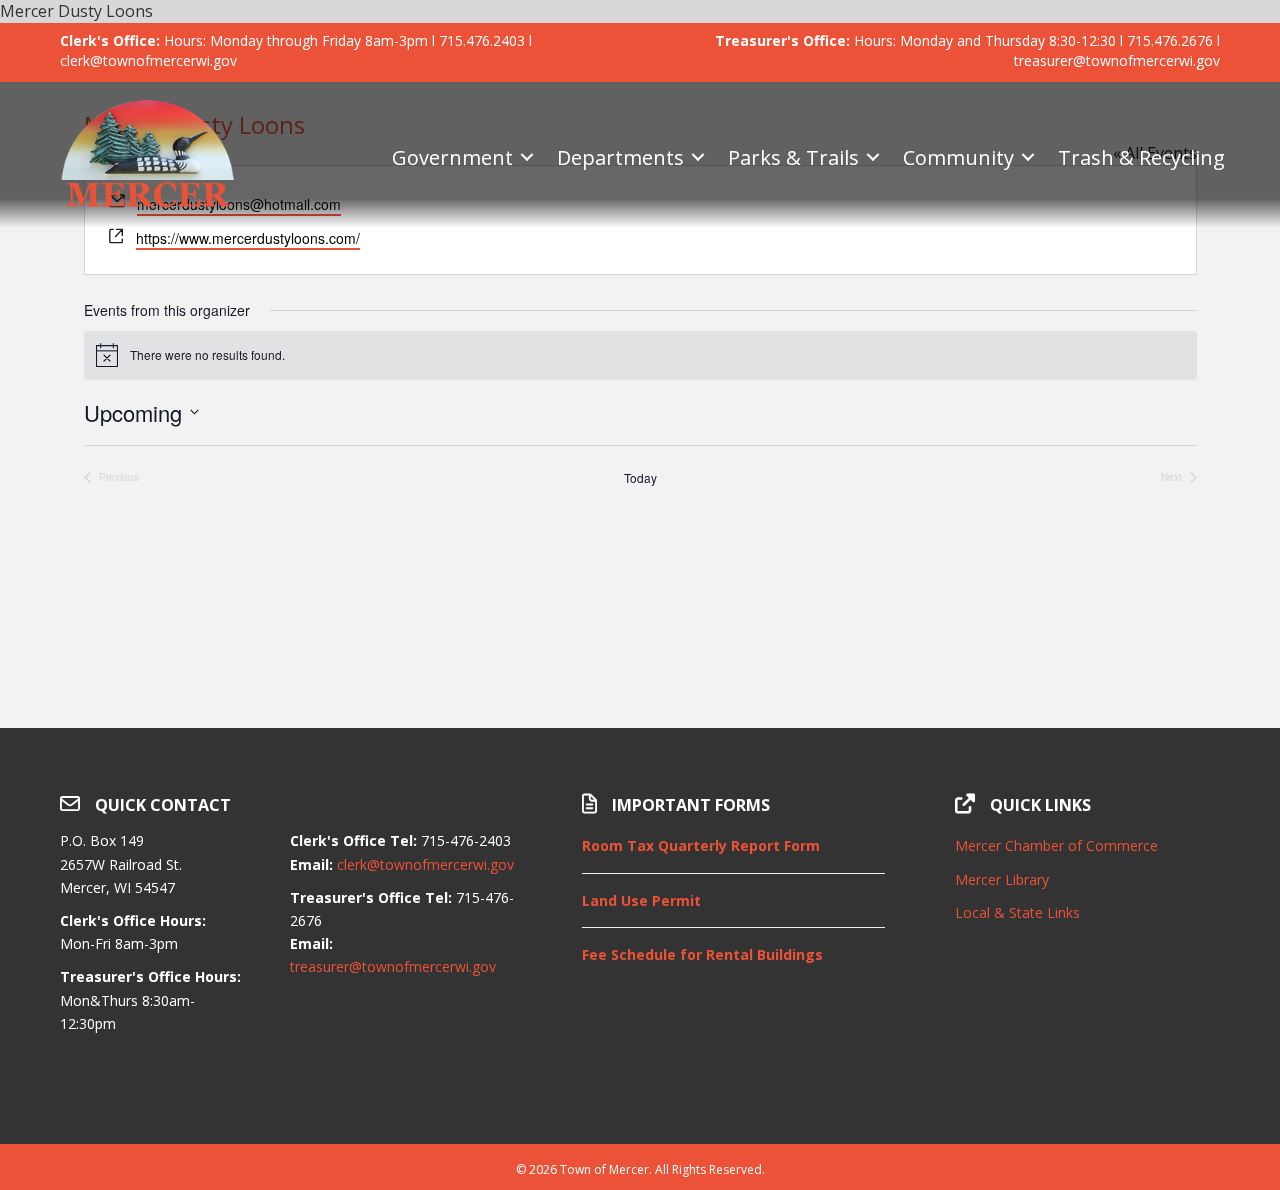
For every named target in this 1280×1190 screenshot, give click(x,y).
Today (640, 478)
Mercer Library (1002, 879)
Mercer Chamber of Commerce (1056, 845)
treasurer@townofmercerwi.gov (393, 966)
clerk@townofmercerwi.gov (425, 864)
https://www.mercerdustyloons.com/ (248, 238)
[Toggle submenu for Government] (527, 157)
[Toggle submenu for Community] (1028, 157)
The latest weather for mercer (1087, 1094)
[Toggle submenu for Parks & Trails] (873, 157)
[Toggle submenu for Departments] (698, 157)
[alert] (640, 355)
